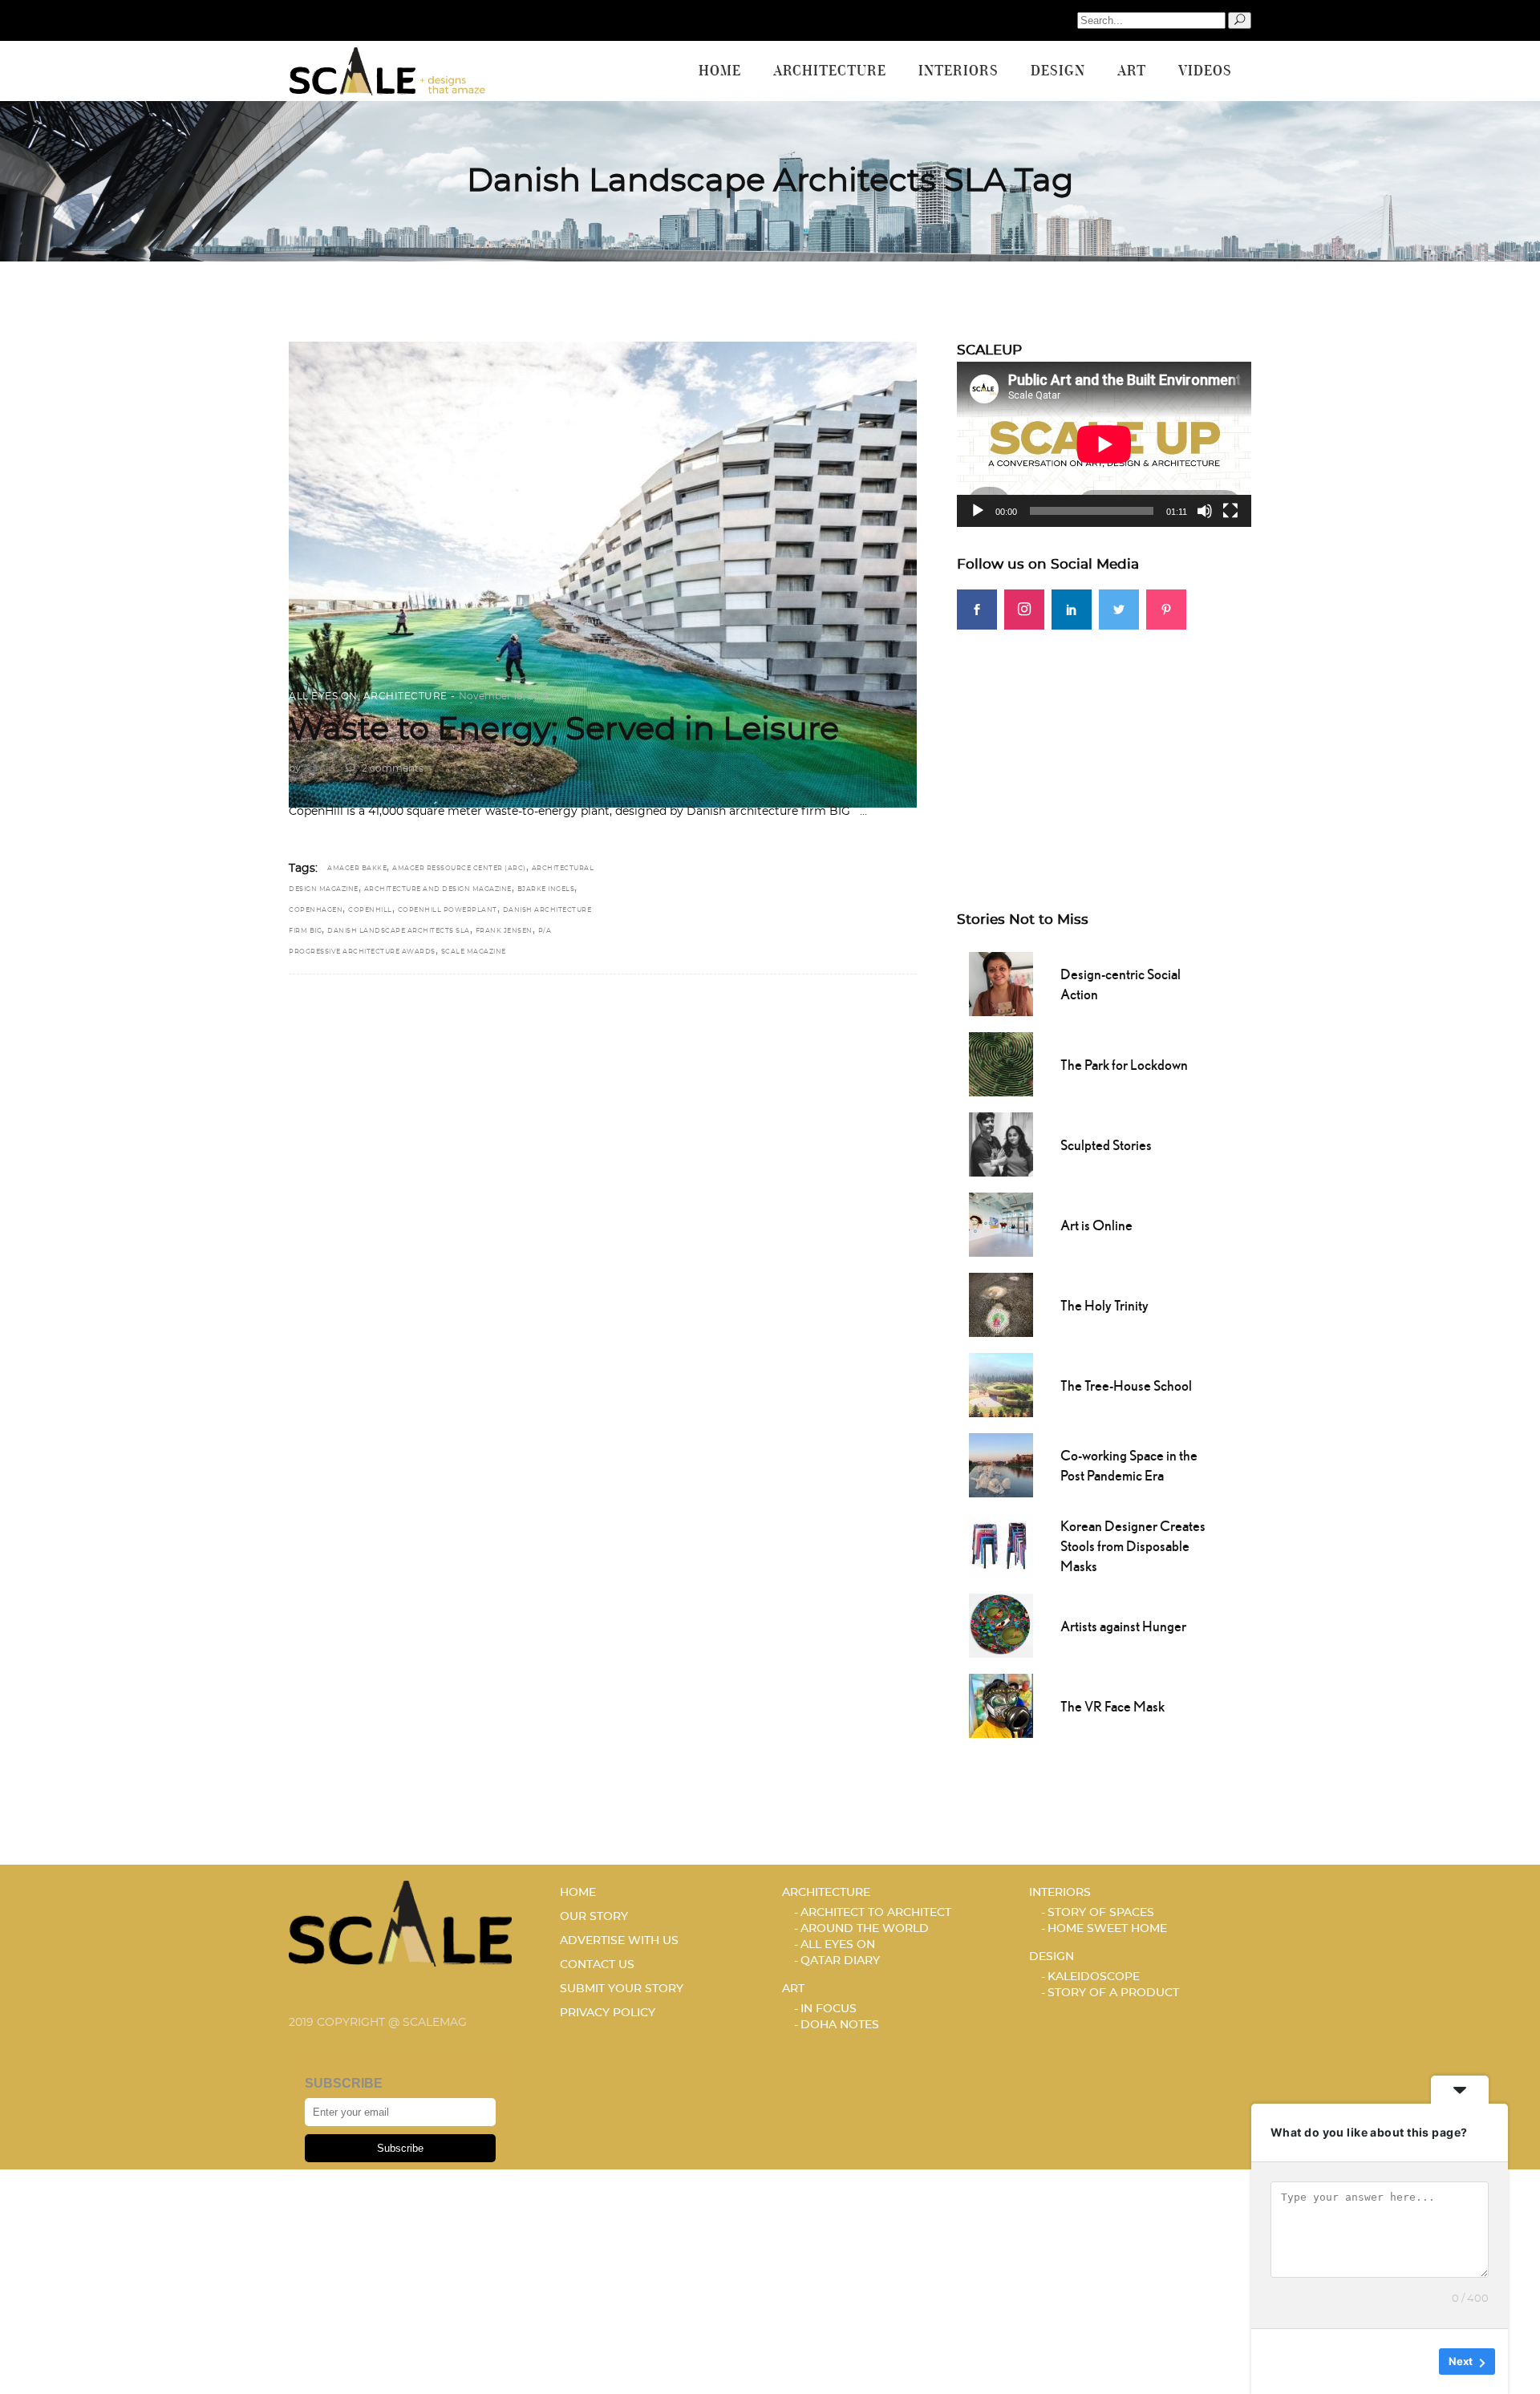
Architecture (405, 696)
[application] (1104, 444)
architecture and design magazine (438, 889)
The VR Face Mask (1112, 1706)
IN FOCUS (829, 2009)
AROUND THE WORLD (865, 1929)
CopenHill (370, 910)
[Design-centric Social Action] (1001, 982)
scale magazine (474, 952)
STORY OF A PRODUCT (1113, 1993)
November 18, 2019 (504, 696)
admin (319, 768)
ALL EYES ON (323, 696)
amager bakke (357, 869)
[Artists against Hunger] (1001, 1624)
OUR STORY (594, 1917)
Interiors (1060, 1893)
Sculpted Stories (1106, 1145)
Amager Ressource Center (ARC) (459, 869)
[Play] (978, 511)
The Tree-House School (1126, 1385)
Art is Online (1096, 1225)
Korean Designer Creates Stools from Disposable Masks (1133, 1546)
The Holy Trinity (1104, 1305)
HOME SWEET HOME (1107, 1929)
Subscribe (400, 2148)
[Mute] (1205, 511)
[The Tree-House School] (1001, 1383)
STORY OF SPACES (1101, 1913)
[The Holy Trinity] (1001, 1303)
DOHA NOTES (840, 2025)
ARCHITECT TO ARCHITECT (876, 1913)
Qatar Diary (840, 1961)
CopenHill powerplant (448, 910)
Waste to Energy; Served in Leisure (564, 730)
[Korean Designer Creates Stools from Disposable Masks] (1001, 1544)
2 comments (391, 768)
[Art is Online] (1001, 1223)
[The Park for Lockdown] (1001, 1063)
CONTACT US (597, 1965)
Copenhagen (316, 910)
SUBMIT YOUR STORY (622, 1989)
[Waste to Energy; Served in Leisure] (603, 575)
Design (1052, 1957)
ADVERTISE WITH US (619, 1941)
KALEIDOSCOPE (1094, 1977)
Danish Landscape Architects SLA (399, 931)
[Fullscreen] (1230, 511)
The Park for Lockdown (1124, 1065)
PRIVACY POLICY (608, 2013)
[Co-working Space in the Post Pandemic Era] (1001, 1464)
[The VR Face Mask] (1001, 1704)
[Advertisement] (1104, 742)
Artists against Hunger (1123, 1626)
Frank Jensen (504, 931)
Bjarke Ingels (546, 889)
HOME (578, 1893)
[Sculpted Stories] (1001, 1143)
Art (793, 1989)
